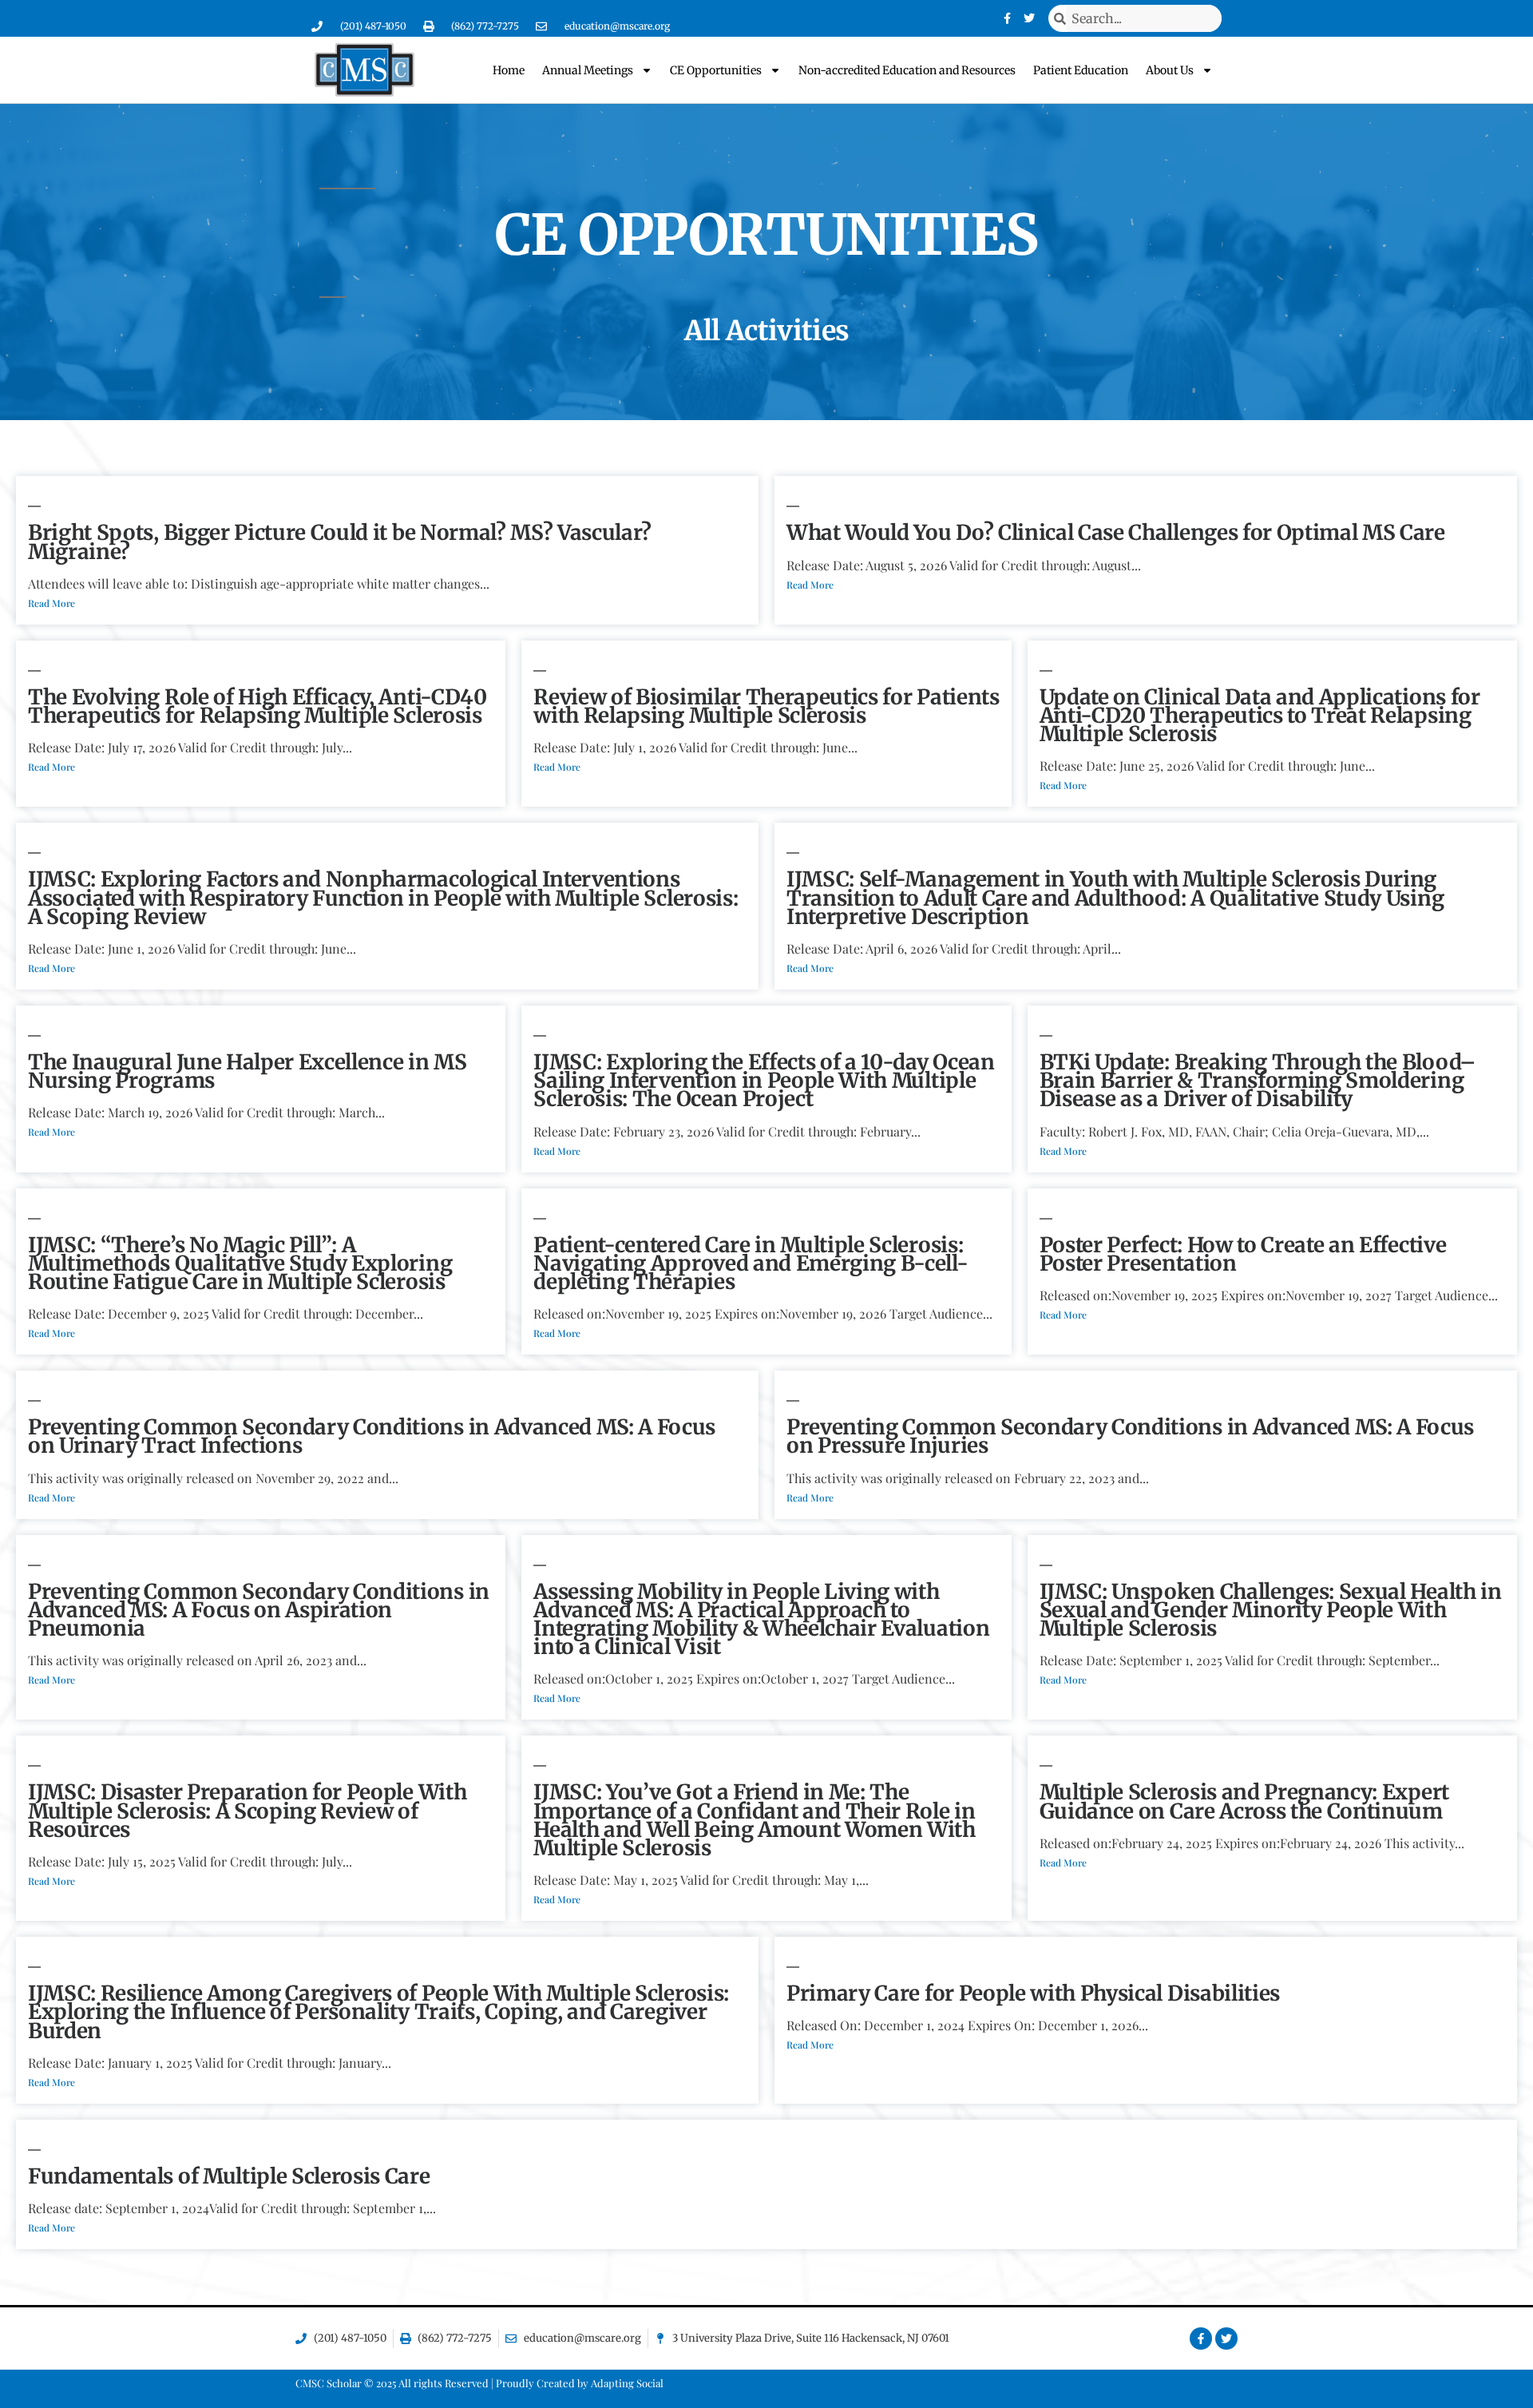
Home (509, 70)
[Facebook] (1007, 18)
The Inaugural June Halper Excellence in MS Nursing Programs (248, 1071)
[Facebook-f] (1201, 2339)
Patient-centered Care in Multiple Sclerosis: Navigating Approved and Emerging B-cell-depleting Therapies (751, 1263)
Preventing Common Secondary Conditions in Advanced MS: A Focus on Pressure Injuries (1130, 1436)
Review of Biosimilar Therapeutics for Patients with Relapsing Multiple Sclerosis (766, 706)
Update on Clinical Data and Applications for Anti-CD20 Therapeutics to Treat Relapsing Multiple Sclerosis (1260, 715)
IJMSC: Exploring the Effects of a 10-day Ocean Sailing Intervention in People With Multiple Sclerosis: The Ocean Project (764, 1080)
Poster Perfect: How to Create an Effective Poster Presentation (1243, 1254)
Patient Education (1081, 70)
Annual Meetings (588, 70)
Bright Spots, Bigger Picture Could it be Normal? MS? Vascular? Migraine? (340, 542)
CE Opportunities (716, 70)
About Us (1170, 70)
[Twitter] (1029, 18)
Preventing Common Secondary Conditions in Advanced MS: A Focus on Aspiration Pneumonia (259, 1610)
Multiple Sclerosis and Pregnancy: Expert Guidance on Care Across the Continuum (1244, 1801)
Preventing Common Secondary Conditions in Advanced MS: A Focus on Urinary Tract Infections (372, 1436)
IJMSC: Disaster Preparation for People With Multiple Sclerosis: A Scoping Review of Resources (247, 1810)
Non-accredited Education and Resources (907, 70)
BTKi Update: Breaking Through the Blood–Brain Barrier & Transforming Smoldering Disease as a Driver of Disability (1258, 1080)
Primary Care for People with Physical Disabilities (1033, 1993)
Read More (51, 603)
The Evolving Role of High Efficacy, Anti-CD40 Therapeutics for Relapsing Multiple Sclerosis (257, 706)
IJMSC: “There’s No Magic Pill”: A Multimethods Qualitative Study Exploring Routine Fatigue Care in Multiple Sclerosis (240, 1263)
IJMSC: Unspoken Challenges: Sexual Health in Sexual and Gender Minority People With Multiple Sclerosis (1271, 1610)
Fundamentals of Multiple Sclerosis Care (229, 2176)
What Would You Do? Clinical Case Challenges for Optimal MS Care (1116, 532)
